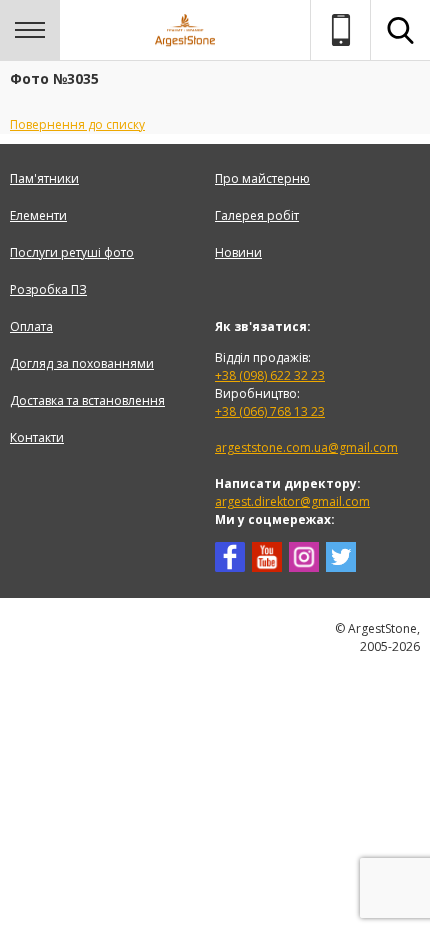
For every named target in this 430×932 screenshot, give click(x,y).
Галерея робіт (257, 215)
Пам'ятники (44, 178)
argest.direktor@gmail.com (292, 501)
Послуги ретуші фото (72, 252)
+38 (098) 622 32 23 (270, 375)
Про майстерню (262, 178)
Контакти (37, 437)
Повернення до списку (77, 124)
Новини (238, 252)
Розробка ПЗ (48, 289)
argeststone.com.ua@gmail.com (306, 447)
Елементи (38, 215)
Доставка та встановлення (87, 400)
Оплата (31, 326)
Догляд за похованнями (82, 363)
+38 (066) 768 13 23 (270, 411)
